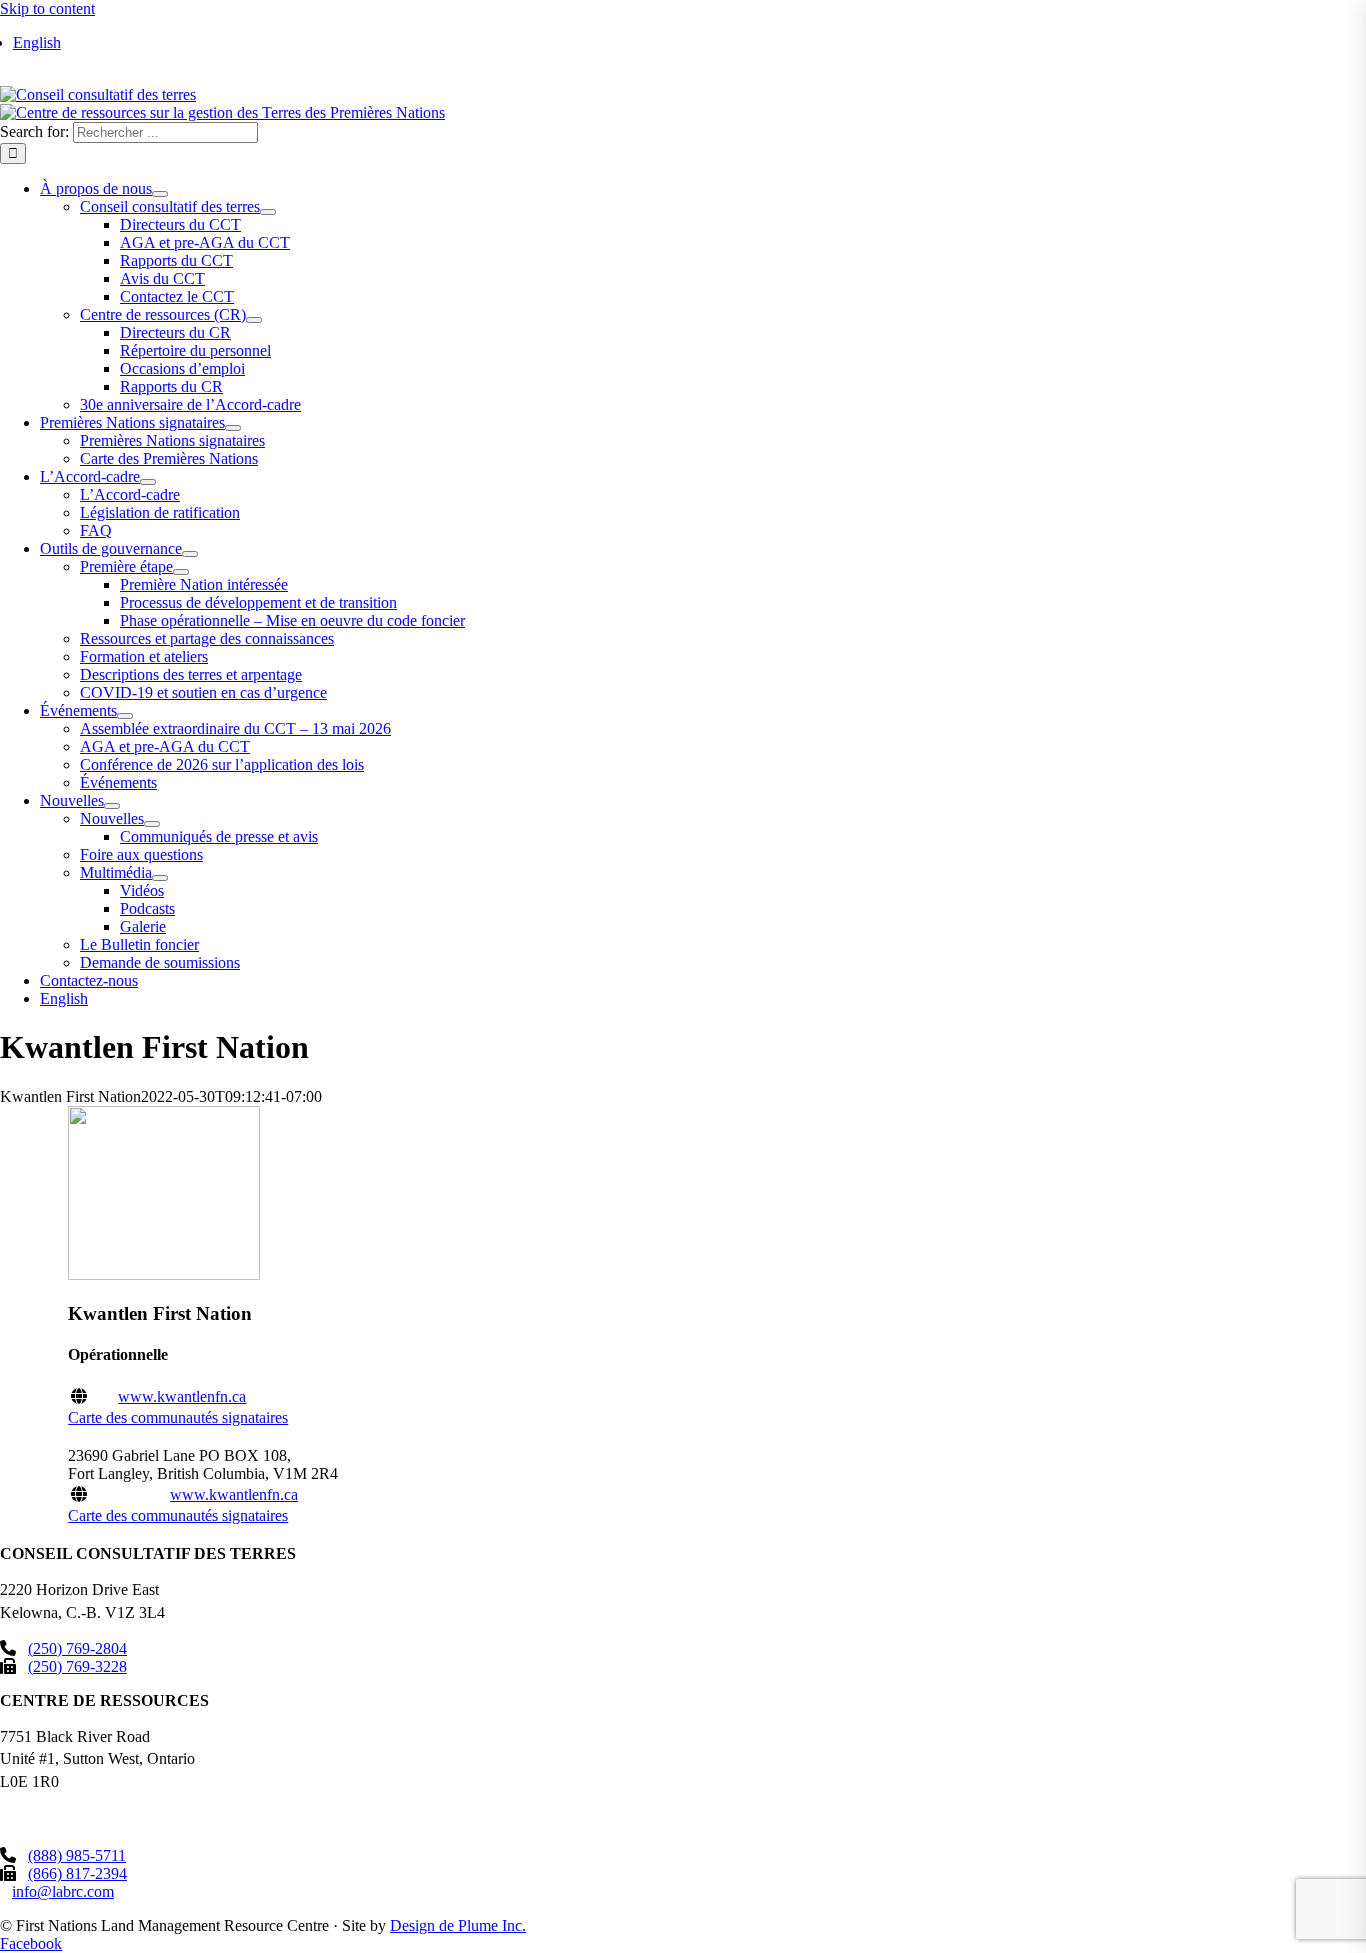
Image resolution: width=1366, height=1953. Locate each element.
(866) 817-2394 (77, 1873)
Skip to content (47, 8)
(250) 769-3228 (77, 1666)
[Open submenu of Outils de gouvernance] (190, 554)
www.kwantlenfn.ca (182, 1396)
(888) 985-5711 (77, 1855)
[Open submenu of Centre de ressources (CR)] (254, 320)
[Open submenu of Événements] (125, 716)
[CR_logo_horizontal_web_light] (222, 112)
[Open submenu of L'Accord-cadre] (148, 482)
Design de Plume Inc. (458, 1925)
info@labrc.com (63, 1891)
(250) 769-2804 (77, 1648)
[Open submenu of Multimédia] (160, 878)
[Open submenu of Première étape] (181, 572)
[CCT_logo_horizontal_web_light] (98, 94)
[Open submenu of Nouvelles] (112, 806)
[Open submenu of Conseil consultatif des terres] (268, 212)
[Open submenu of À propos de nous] (160, 194)
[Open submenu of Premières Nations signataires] (233, 428)
